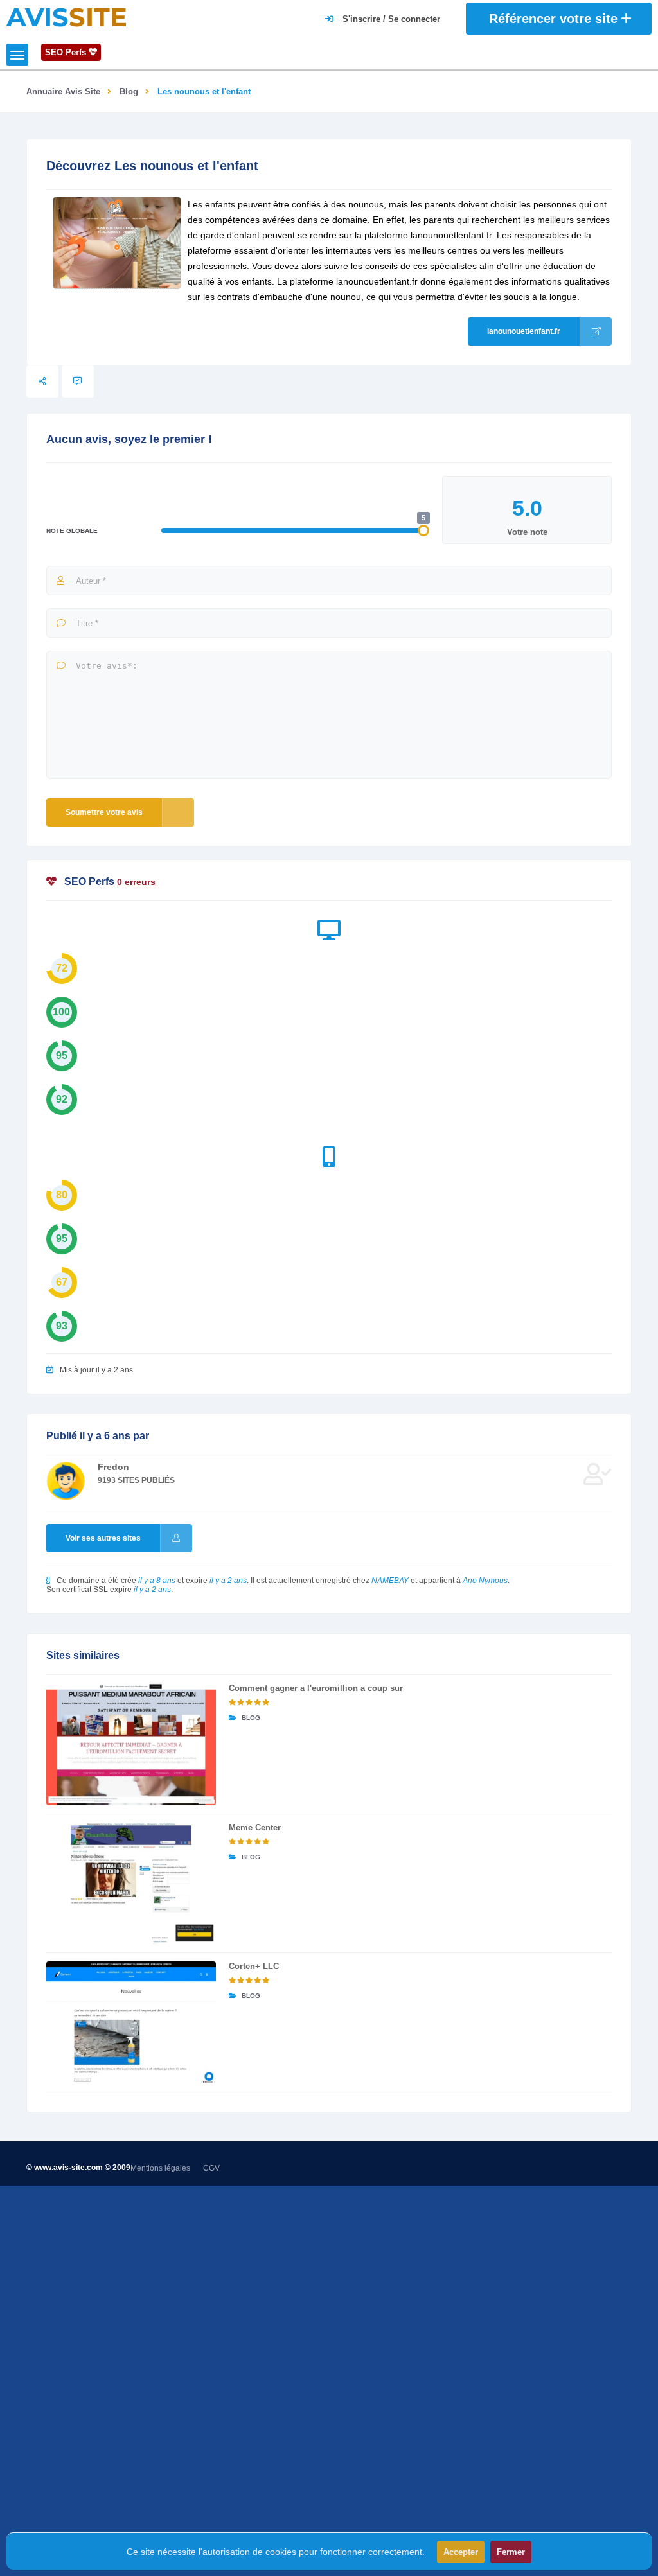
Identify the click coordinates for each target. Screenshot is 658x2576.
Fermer (511, 2552)
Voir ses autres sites (103, 1538)
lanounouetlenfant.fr (524, 331)
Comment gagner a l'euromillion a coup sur (316, 1688)
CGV (211, 2168)
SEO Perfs (67, 52)
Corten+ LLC (254, 1966)
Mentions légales (160, 2168)
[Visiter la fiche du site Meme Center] (131, 1884)
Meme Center (255, 1827)
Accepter (461, 2552)
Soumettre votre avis (104, 812)
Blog (129, 92)
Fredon (113, 1467)
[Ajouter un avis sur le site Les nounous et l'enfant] (78, 381)
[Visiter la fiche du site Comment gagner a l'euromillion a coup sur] (131, 1744)
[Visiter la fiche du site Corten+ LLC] (131, 2022)
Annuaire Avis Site (63, 92)
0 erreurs (136, 882)
